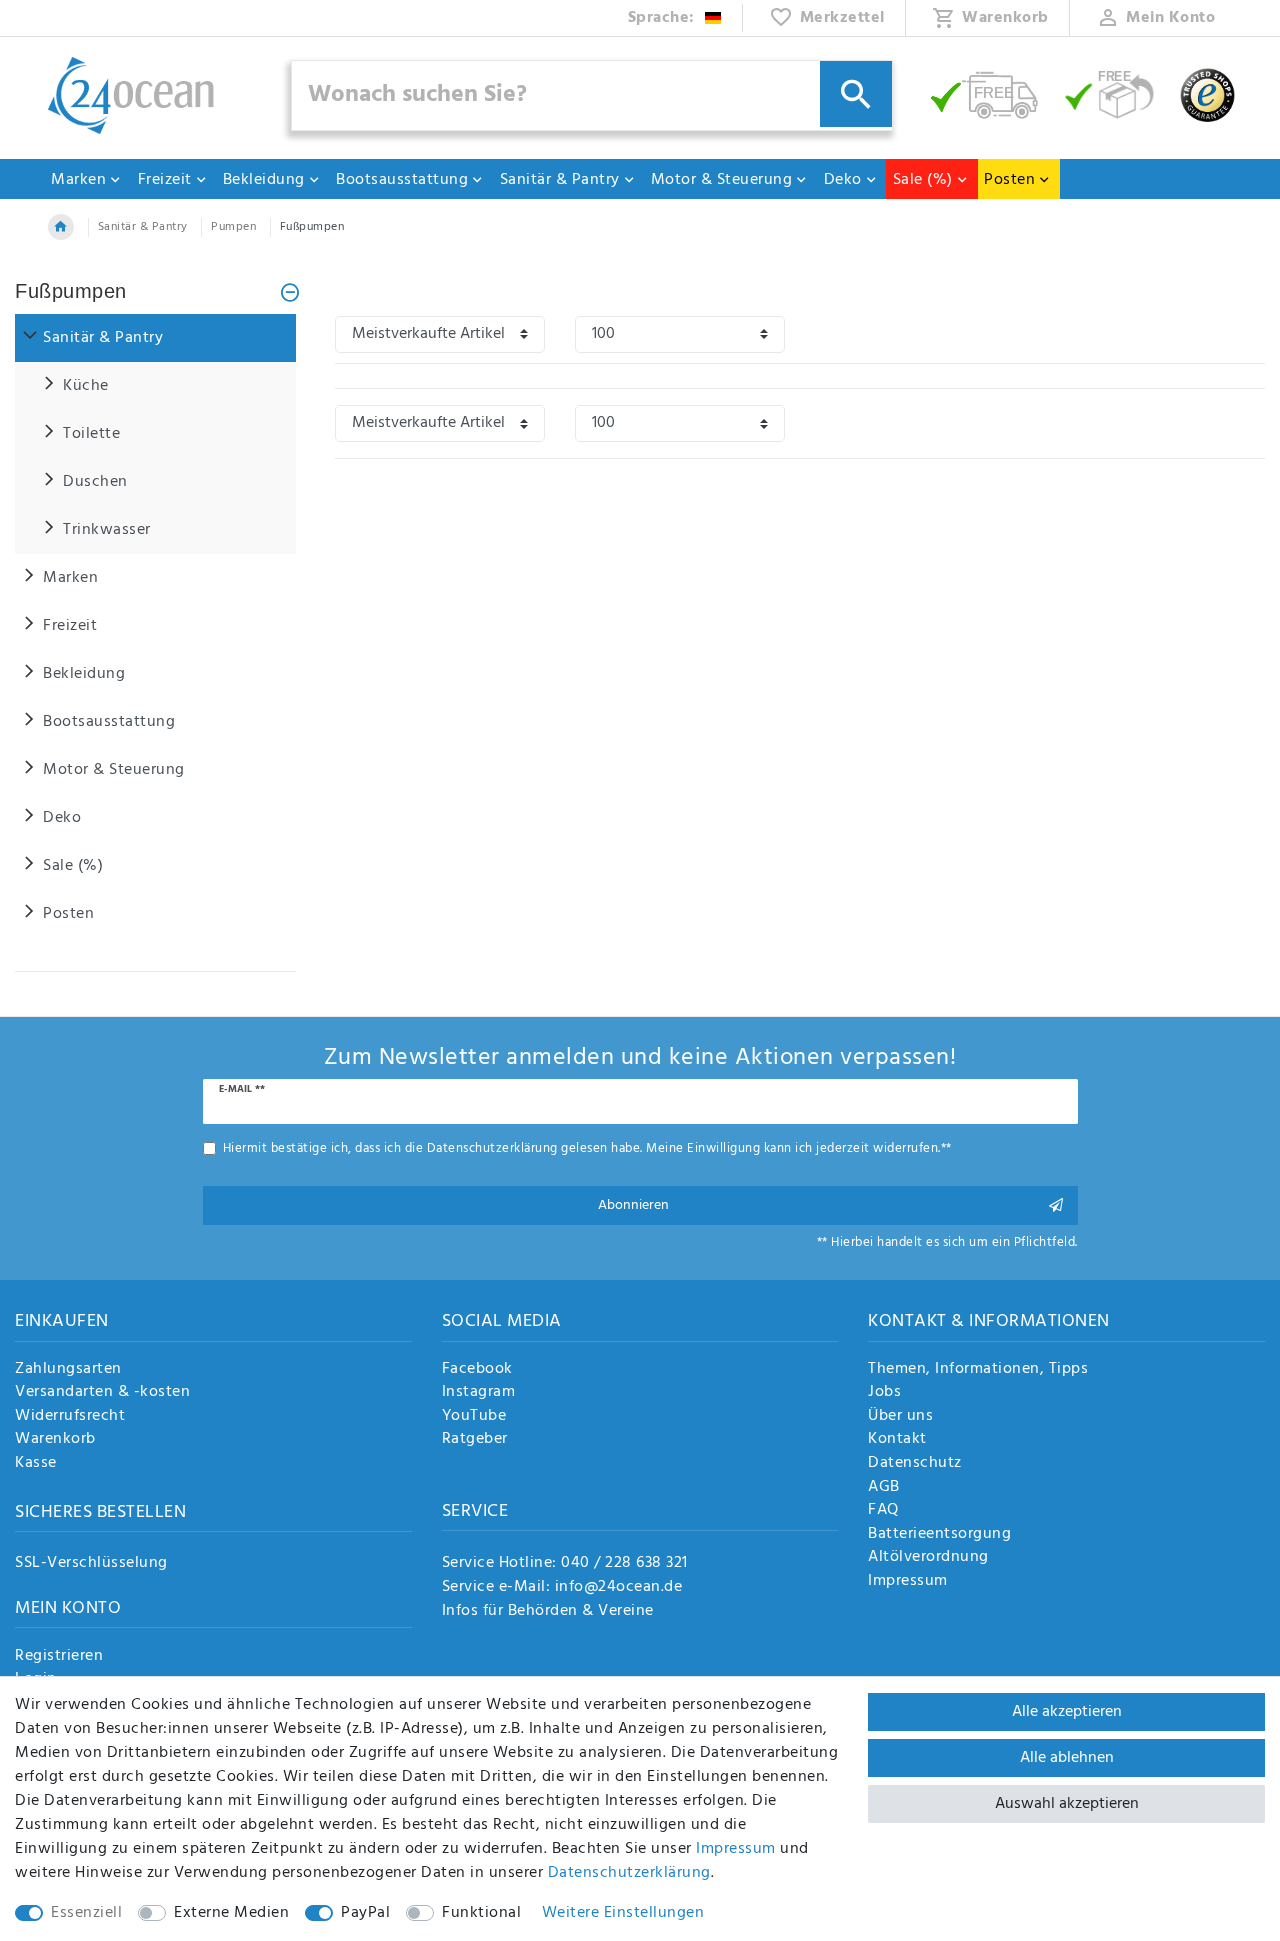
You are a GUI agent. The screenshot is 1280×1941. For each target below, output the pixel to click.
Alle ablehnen (1067, 1758)
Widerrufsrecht (70, 1417)
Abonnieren (633, 1205)
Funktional (481, 1913)
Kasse (36, 1464)
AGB (884, 1488)
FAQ (883, 1511)
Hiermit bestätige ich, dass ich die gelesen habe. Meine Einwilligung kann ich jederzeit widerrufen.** (587, 1148)
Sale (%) (923, 180)
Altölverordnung (928, 1558)
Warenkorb (55, 1440)
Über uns (900, 1417)
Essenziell (86, 1913)
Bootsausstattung (402, 180)
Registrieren (59, 1657)
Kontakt (897, 1440)
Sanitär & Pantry (560, 180)
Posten (1009, 180)
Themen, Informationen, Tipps (978, 1370)
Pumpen (233, 227)
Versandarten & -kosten (102, 1393)
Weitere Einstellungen (623, 1913)
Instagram (479, 1393)
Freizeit (165, 180)
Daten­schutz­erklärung (629, 1873)
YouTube (474, 1417)
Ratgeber (475, 1440)
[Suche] (856, 94)
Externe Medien (231, 1913)
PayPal (365, 1913)
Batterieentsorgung (939, 1535)
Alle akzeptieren (1067, 1712)
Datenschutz (915, 1464)
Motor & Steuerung (722, 180)
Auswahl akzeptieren (1067, 1804)
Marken (78, 180)
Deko (843, 180)
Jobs (884, 1393)
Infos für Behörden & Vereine (548, 1611)
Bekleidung (264, 180)
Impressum (908, 1582)
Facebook (477, 1370)
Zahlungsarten (68, 1370)
